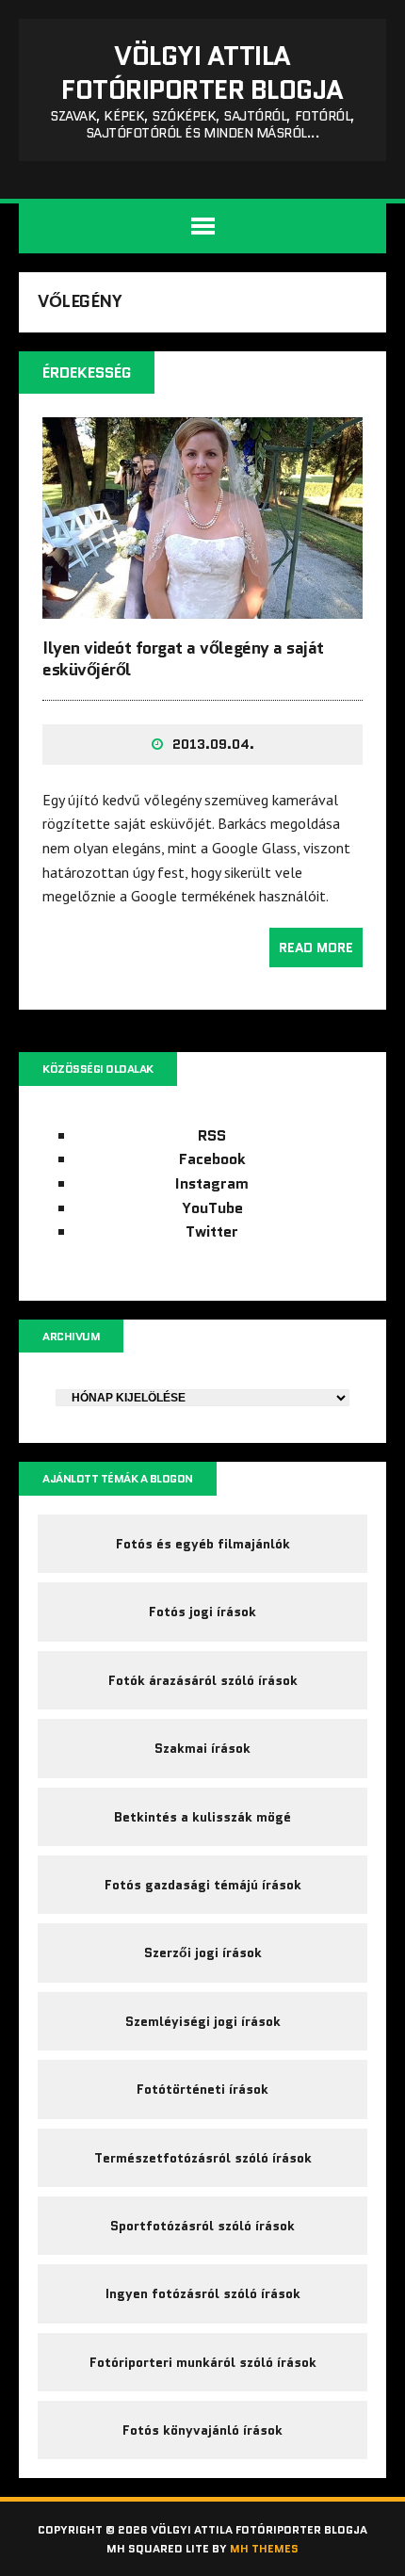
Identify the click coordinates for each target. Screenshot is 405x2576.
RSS (212, 1135)
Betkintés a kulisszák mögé (202, 1817)
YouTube (212, 1208)
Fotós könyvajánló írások (202, 2430)
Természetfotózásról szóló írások (203, 2158)
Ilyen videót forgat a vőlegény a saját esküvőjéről (183, 659)
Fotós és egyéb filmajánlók (203, 1544)
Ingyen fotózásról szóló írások (203, 2293)
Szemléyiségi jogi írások (203, 2021)
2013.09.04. (213, 744)
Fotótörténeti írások (202, 2089)
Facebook (212, 1159)
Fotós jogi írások (202, 1612)
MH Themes (264, 2548)
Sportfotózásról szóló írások (202, 2226)
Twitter (212, 1231)
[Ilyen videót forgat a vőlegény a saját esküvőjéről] (202, 606)
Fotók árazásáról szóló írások (203, 1680)
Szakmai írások (202, 1748)
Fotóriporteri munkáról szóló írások (203, 2362)
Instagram (212, 1183)
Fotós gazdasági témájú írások (203, 1885)
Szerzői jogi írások (203, 1952)
